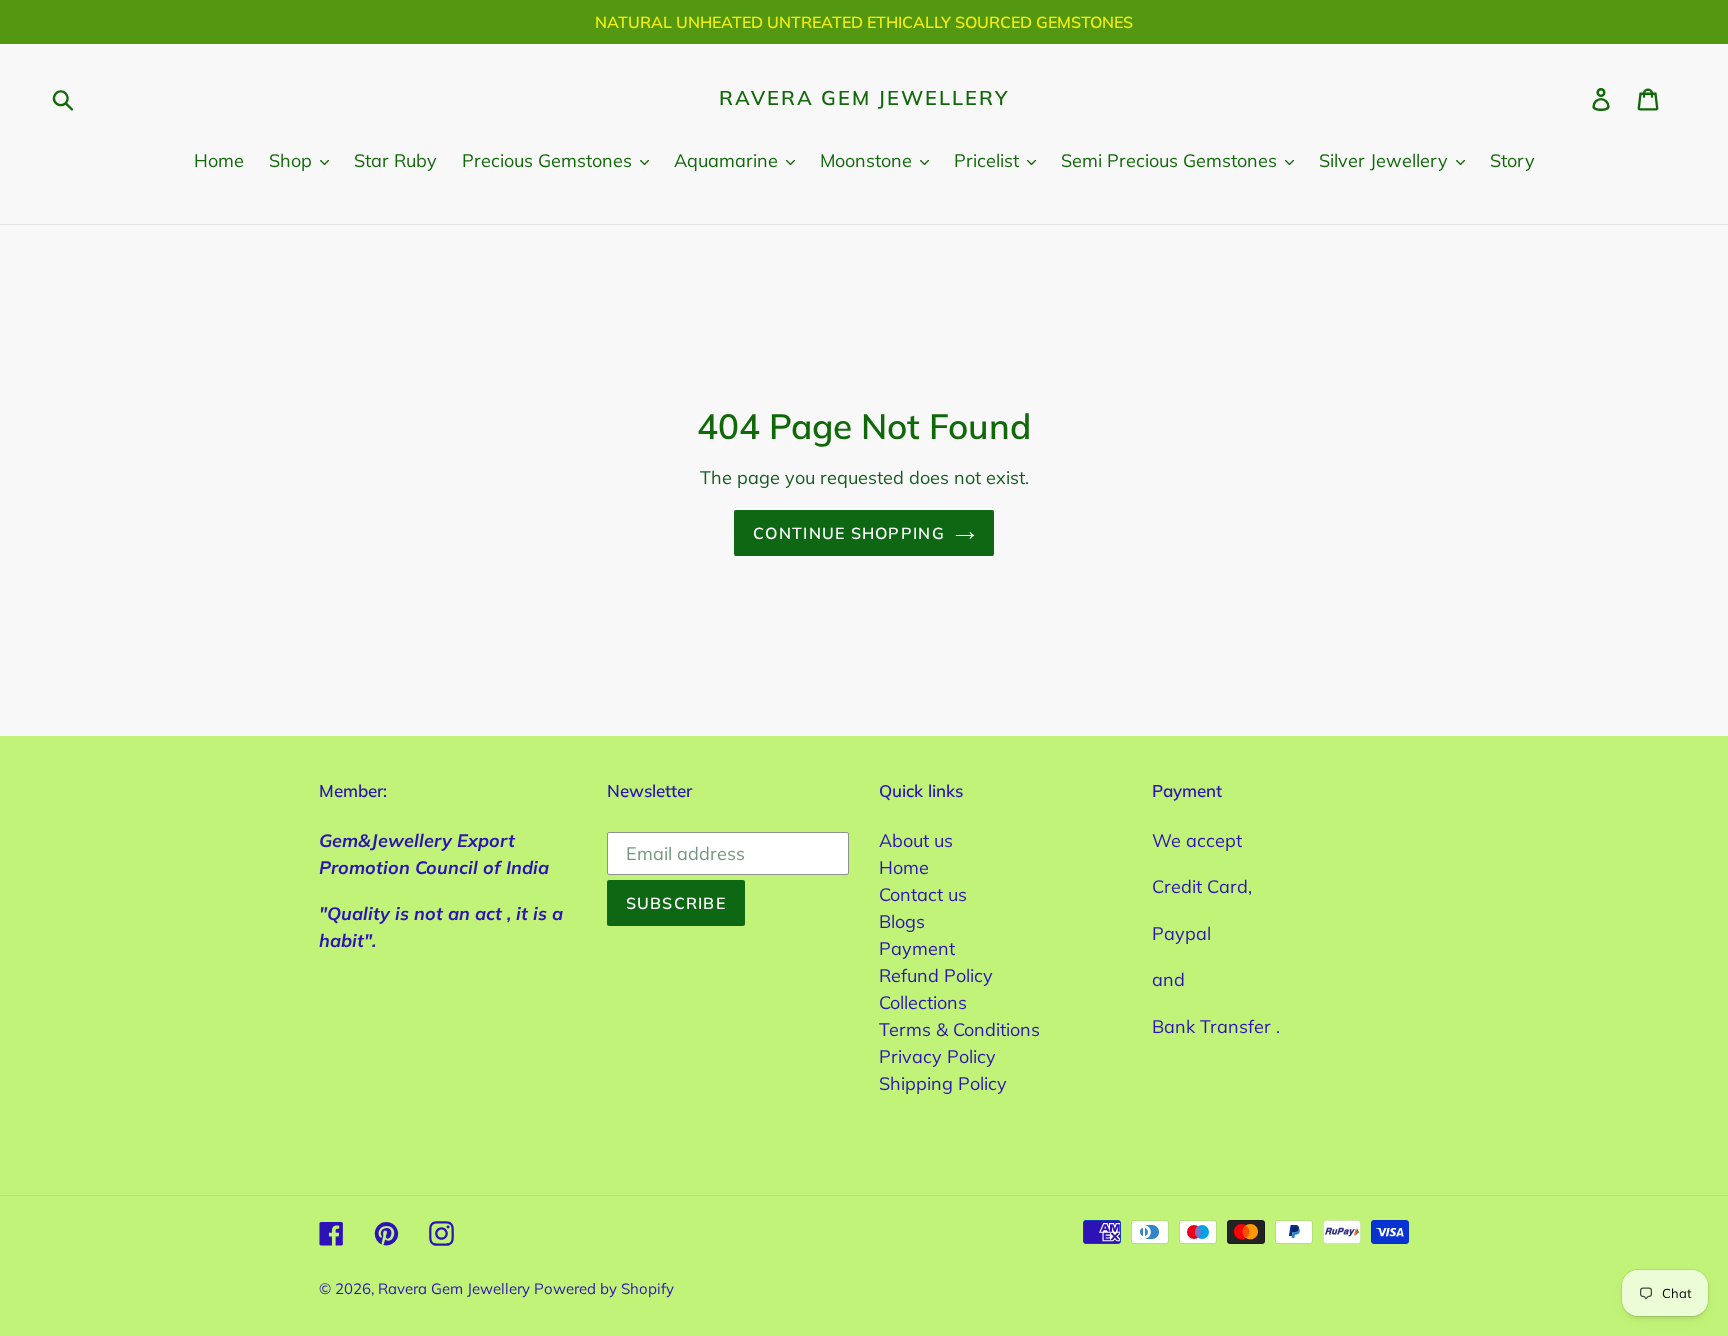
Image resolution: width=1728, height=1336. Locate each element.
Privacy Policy (937, 1056)
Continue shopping (849, 533)
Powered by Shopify (604, 1288)
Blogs (902, 921)
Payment (917, 948)
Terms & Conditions (959, 1029)
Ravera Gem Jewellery (864, 98)
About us (916, 840)
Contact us (923, 894)
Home (904, 867)
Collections (923, 1002)
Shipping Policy (943, 1083)
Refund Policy (936, 975)
